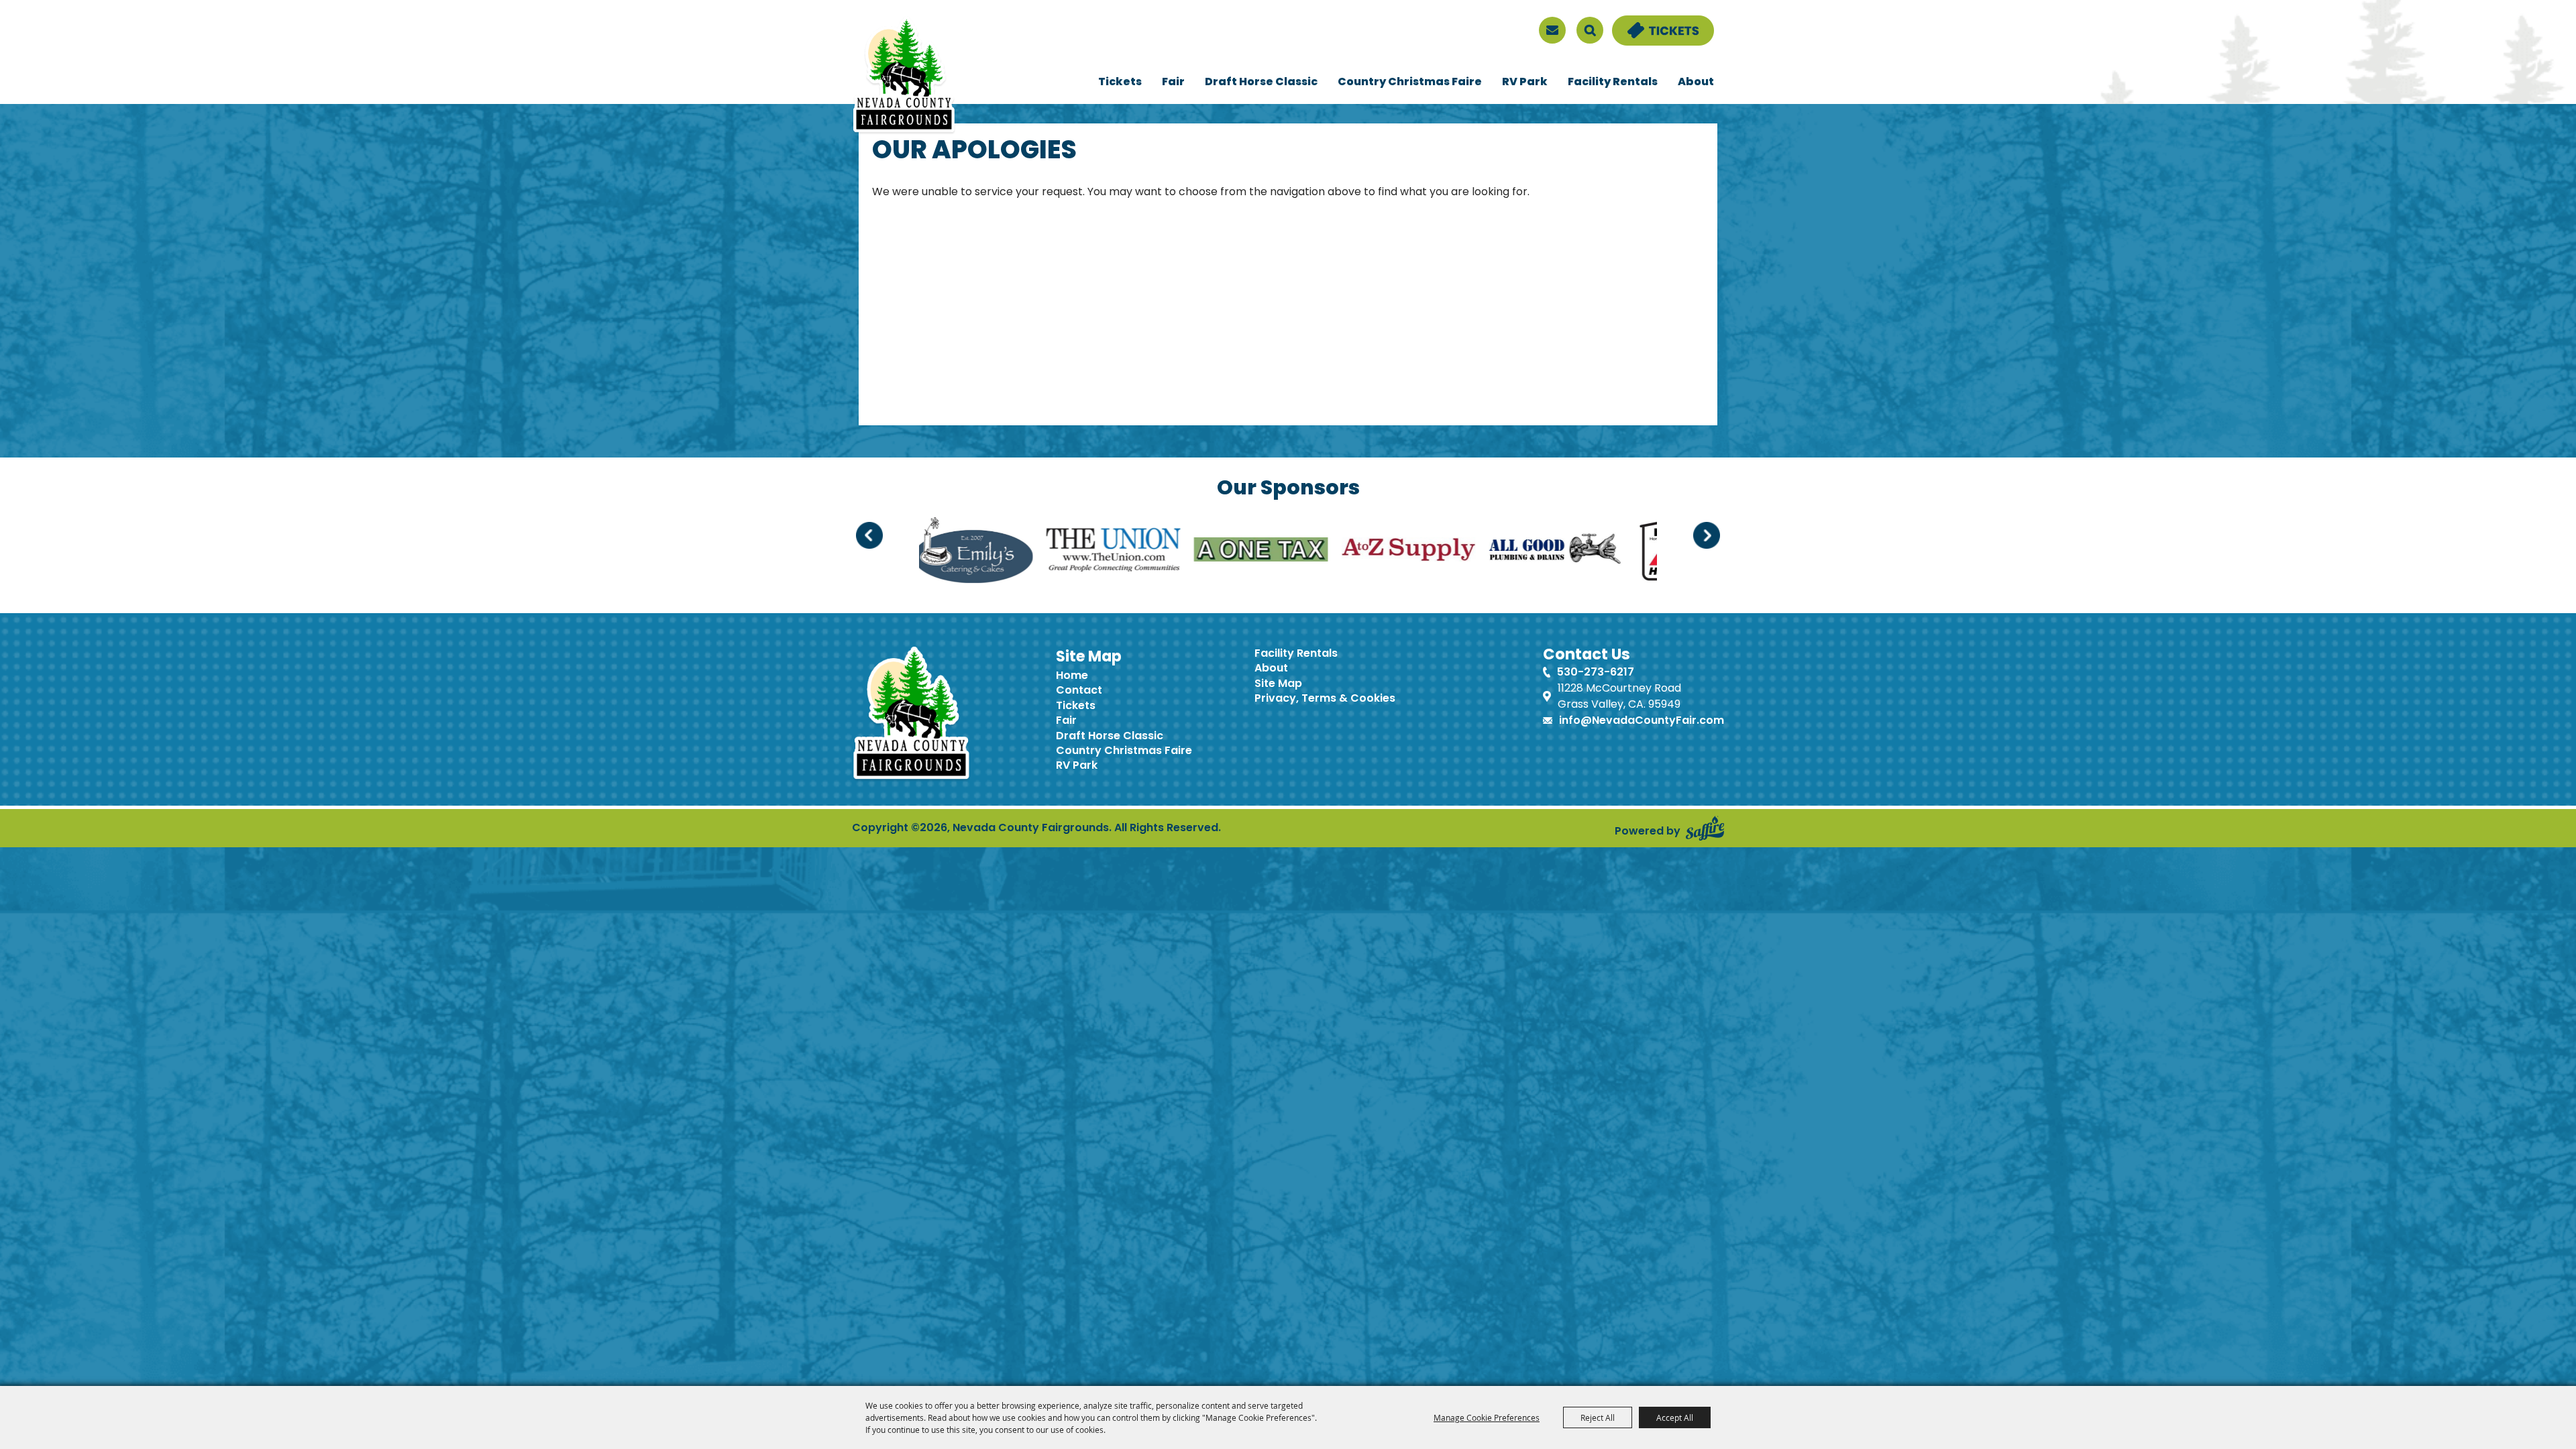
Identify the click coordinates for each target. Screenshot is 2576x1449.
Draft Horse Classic (1261, 83)
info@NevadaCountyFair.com (1642, 721)
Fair (1173, 83)
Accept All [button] (1675, 1417)
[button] (869, 535)
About (1696, 83)
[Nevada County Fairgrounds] (904, 76)
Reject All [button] (1598, 1417)
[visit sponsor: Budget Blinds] (1470, 552)
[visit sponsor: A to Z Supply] (1084, 552)
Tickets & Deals (1654, 23)
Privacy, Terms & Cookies (1325, 699)
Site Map (1278, 684)
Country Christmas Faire (1410, 83)
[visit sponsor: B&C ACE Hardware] (1351, 552)
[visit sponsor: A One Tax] (936, 552)
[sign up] (1552, 30)
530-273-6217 (1596, 673)
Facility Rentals (1613, 83)
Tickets (1120, 83)
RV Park (1525, 83)
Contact (1079, 691)
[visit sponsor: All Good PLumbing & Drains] (1232, 552)
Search (1590, 30)
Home (1072, 676)
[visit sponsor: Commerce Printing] (1617, 552)
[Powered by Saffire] (1705, 828)
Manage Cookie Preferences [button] (1487, 1417)
